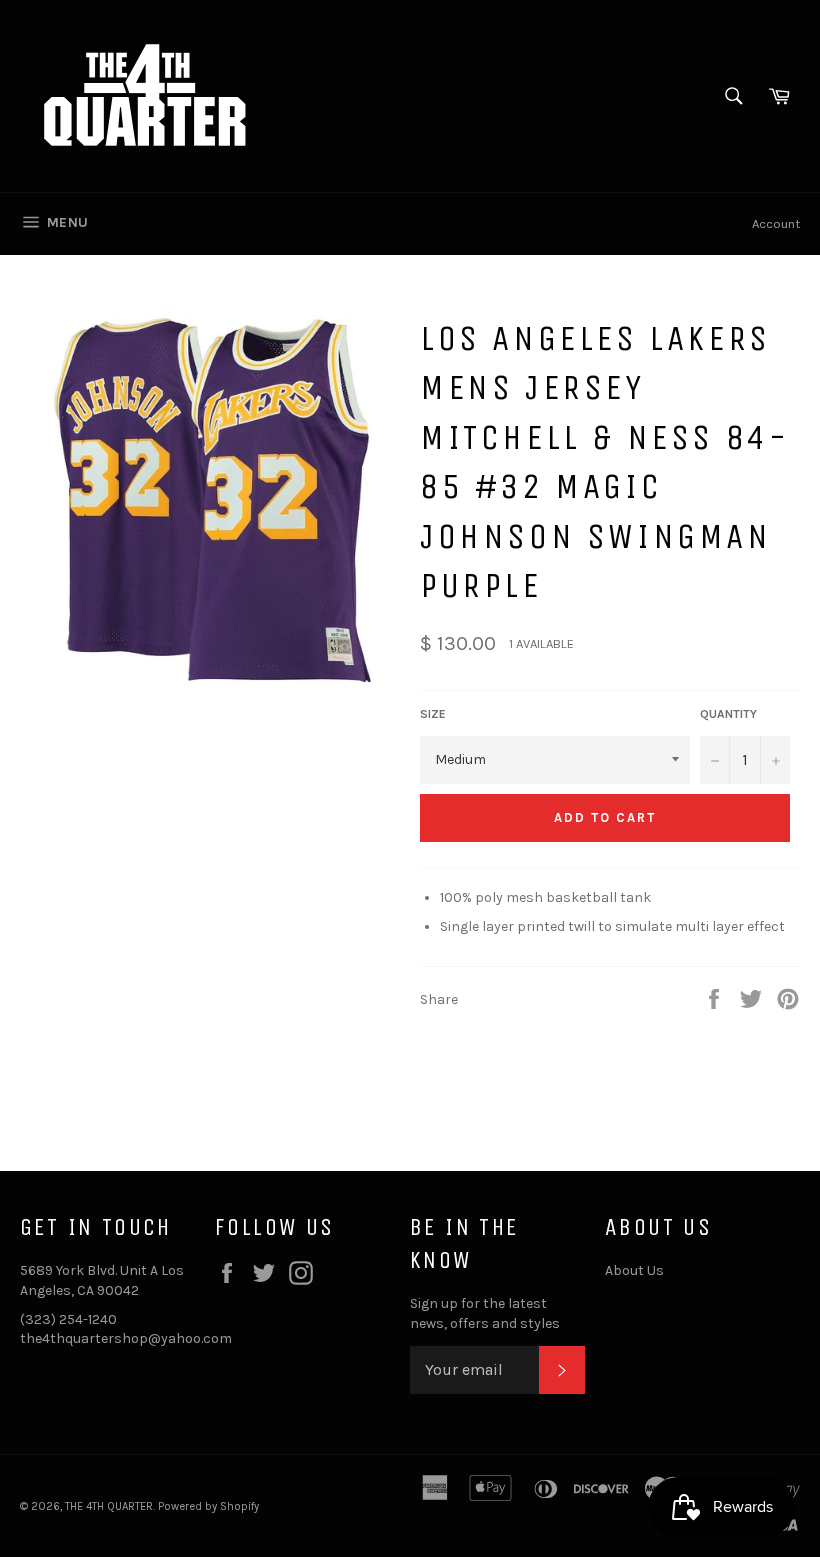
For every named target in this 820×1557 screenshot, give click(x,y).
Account (776, 223)
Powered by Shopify (208, 1506)
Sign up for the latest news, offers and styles (485, 1313)
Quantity (728, 714)
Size (433, 714)
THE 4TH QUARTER (109, 1506)
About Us (634, 1270)
